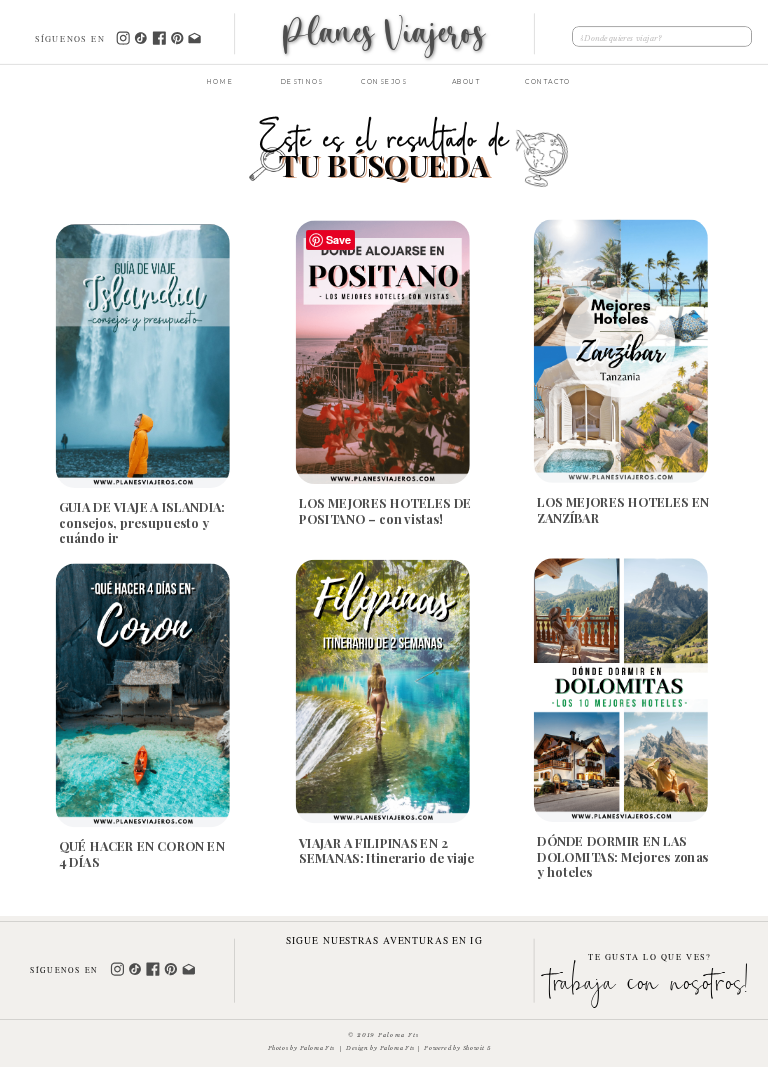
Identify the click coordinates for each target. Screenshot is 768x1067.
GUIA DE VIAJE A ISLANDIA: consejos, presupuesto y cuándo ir (142, 522)
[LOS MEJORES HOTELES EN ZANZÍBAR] (621, 351)
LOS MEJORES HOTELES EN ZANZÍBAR (623, 509)
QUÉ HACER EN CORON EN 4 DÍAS (142, 853)
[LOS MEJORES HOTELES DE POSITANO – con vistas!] (383, 352)
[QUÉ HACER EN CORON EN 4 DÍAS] (143, 695)
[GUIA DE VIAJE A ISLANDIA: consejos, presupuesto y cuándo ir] (143, 356)
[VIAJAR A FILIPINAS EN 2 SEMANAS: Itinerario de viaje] (383, 691)
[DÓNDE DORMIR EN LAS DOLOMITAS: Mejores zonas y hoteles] (621, 690)
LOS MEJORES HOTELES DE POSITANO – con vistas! (385, 510)
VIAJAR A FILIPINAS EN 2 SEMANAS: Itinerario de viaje (386, 849)
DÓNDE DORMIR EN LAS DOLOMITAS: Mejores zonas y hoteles (623, 856)
